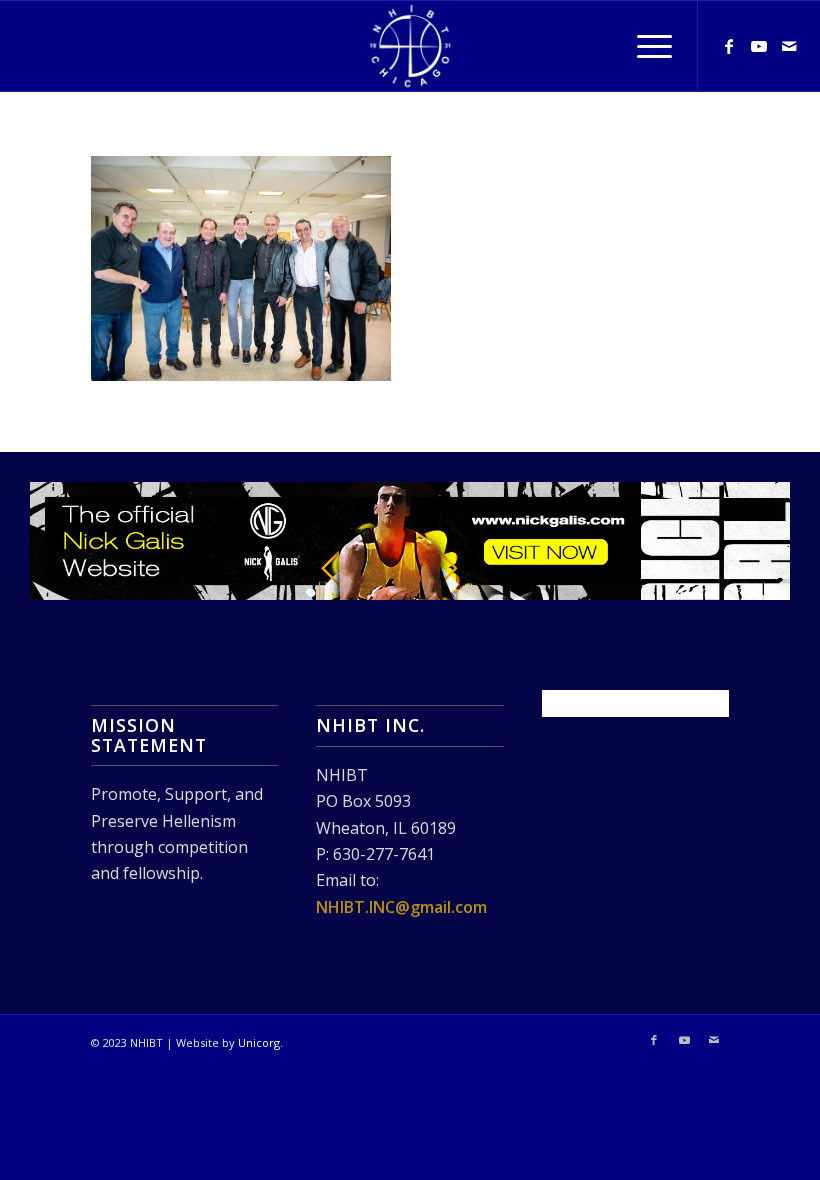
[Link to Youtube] (759, 46)
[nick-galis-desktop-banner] (410, 541)
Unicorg (259, 1042)
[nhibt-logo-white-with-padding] (410, 46)
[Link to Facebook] (729, 46)
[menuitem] (644, 46)
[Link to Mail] (789, 46)
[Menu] (644, 46)
